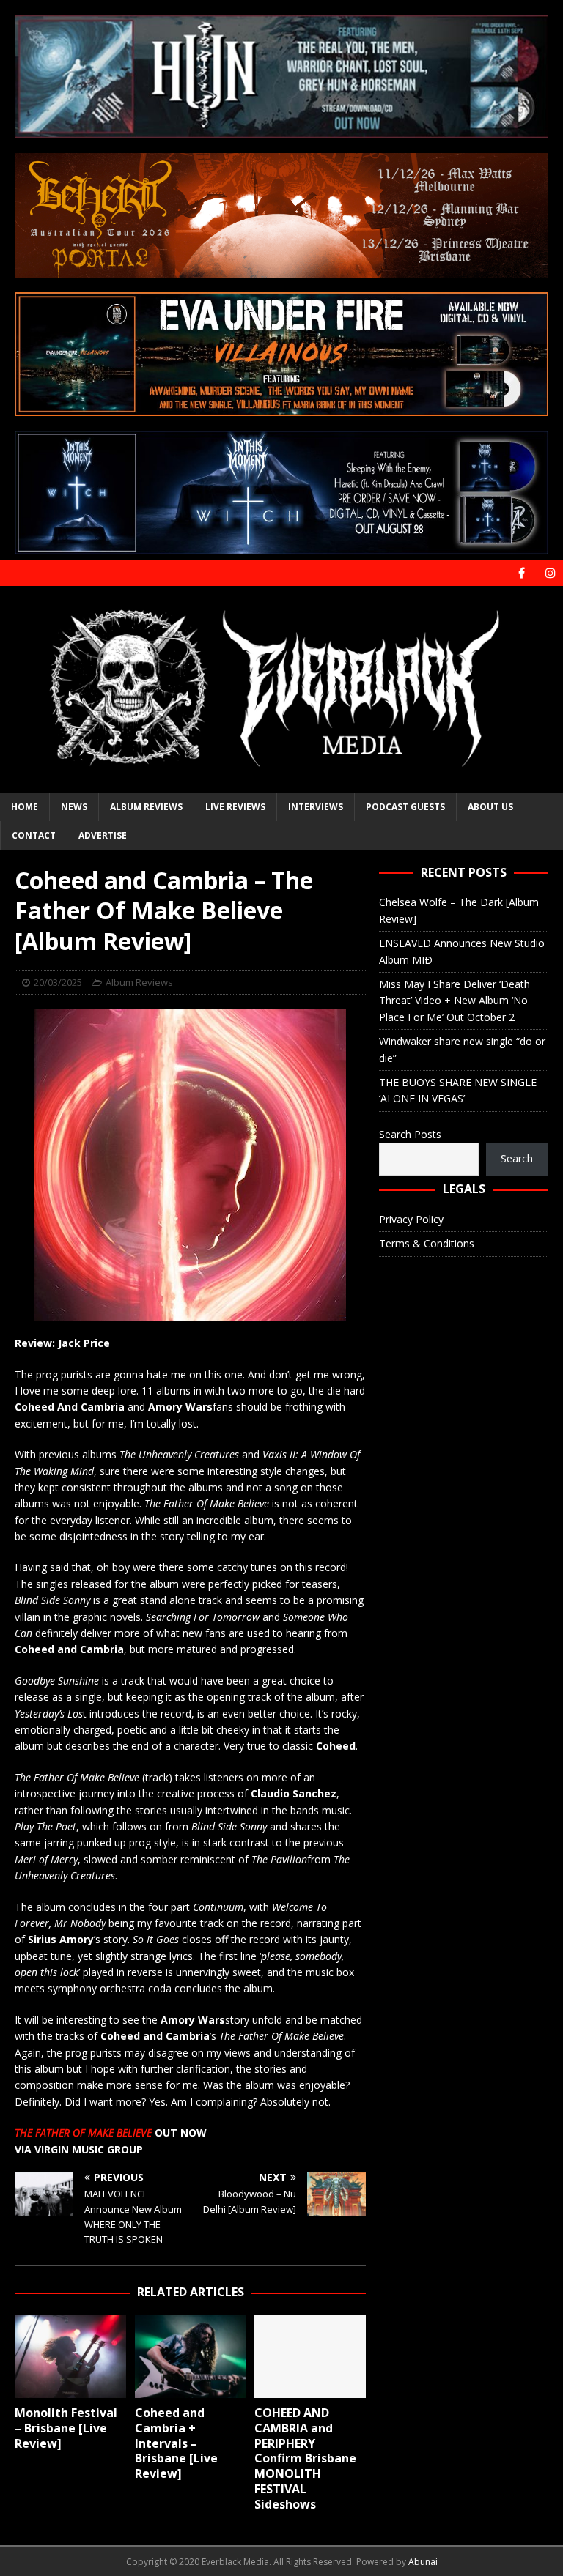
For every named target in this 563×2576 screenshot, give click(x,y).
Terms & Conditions (427, 1243)
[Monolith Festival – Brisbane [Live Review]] (70, 2356)
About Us (490, 807)
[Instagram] (550, 573)
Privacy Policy (411, 1219)
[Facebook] (522, 573)
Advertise (103, 835)
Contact (34, 835)
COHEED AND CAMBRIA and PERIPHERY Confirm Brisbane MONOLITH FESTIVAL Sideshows (305, 2458)
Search (517, 1158)
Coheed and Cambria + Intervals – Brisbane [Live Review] (176, 2443)
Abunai (423, 2562)
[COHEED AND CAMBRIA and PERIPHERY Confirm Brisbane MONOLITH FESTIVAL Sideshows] (310, 2356)
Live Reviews (235, 807)
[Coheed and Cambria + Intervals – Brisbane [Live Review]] (191, 2356)
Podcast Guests (405, 807)
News (74, 807)
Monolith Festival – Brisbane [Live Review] (66, 2428)
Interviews (316, 807)
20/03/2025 (58, 982)
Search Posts (410, 1134)
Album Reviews (146, 807)
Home (25, 807)
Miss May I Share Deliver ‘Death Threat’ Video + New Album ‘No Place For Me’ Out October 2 (455, 1001)
